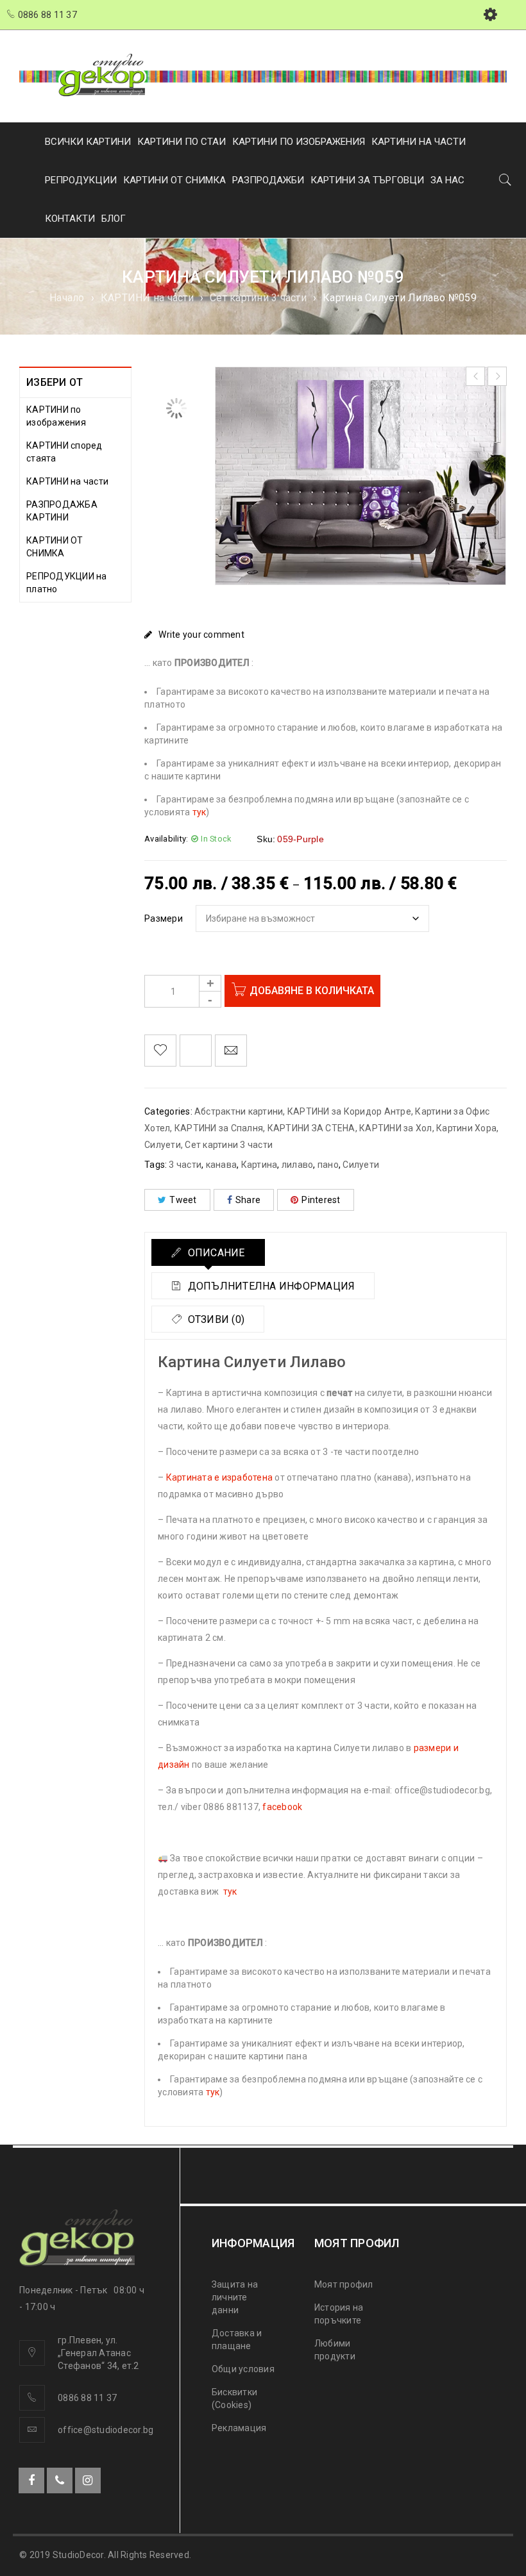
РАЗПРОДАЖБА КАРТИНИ (62, 511)
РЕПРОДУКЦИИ (81, 180)
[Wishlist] (160, 1051)
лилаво (298, 1165)
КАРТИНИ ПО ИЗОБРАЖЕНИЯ (299, 142)
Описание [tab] (215, 1253)
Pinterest (321, 1200)
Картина (259, 1165)
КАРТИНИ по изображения (56, 416)
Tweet (183, 1200)
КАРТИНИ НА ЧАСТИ (419, 142)
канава (222, 1165)
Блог (114, 219)
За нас (447, 180)
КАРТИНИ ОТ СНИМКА (174, 180)
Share (248, 1200)
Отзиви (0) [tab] (215, 1319)
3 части (185, 1165)
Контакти (70, 219)
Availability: (166, 839)
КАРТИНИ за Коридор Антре (349, 1111)
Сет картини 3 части (258, 298)
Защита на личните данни (235, 2297)
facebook (282, 1807)
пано (328, 1165)
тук (199, 812)
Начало (67, 298)
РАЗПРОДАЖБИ (268, 180)
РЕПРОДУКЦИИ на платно (67, 583)
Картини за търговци (367, 180)
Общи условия (243, 2369)
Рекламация (239, 2428)
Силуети (361, 1165)
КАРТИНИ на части (147, 298)
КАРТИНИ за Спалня (219, 1128)
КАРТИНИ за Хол (396, 1128)
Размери (164, 918)
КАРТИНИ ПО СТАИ (182, 142)
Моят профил (344, 2284)
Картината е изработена (220, 1477)
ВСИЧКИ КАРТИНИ (88, 142)
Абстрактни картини (239, 1111)
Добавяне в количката (312, 991)
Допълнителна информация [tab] (270, 1286)
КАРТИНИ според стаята (64, 452)
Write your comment (201, 635)
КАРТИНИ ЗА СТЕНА (311, 1128)
